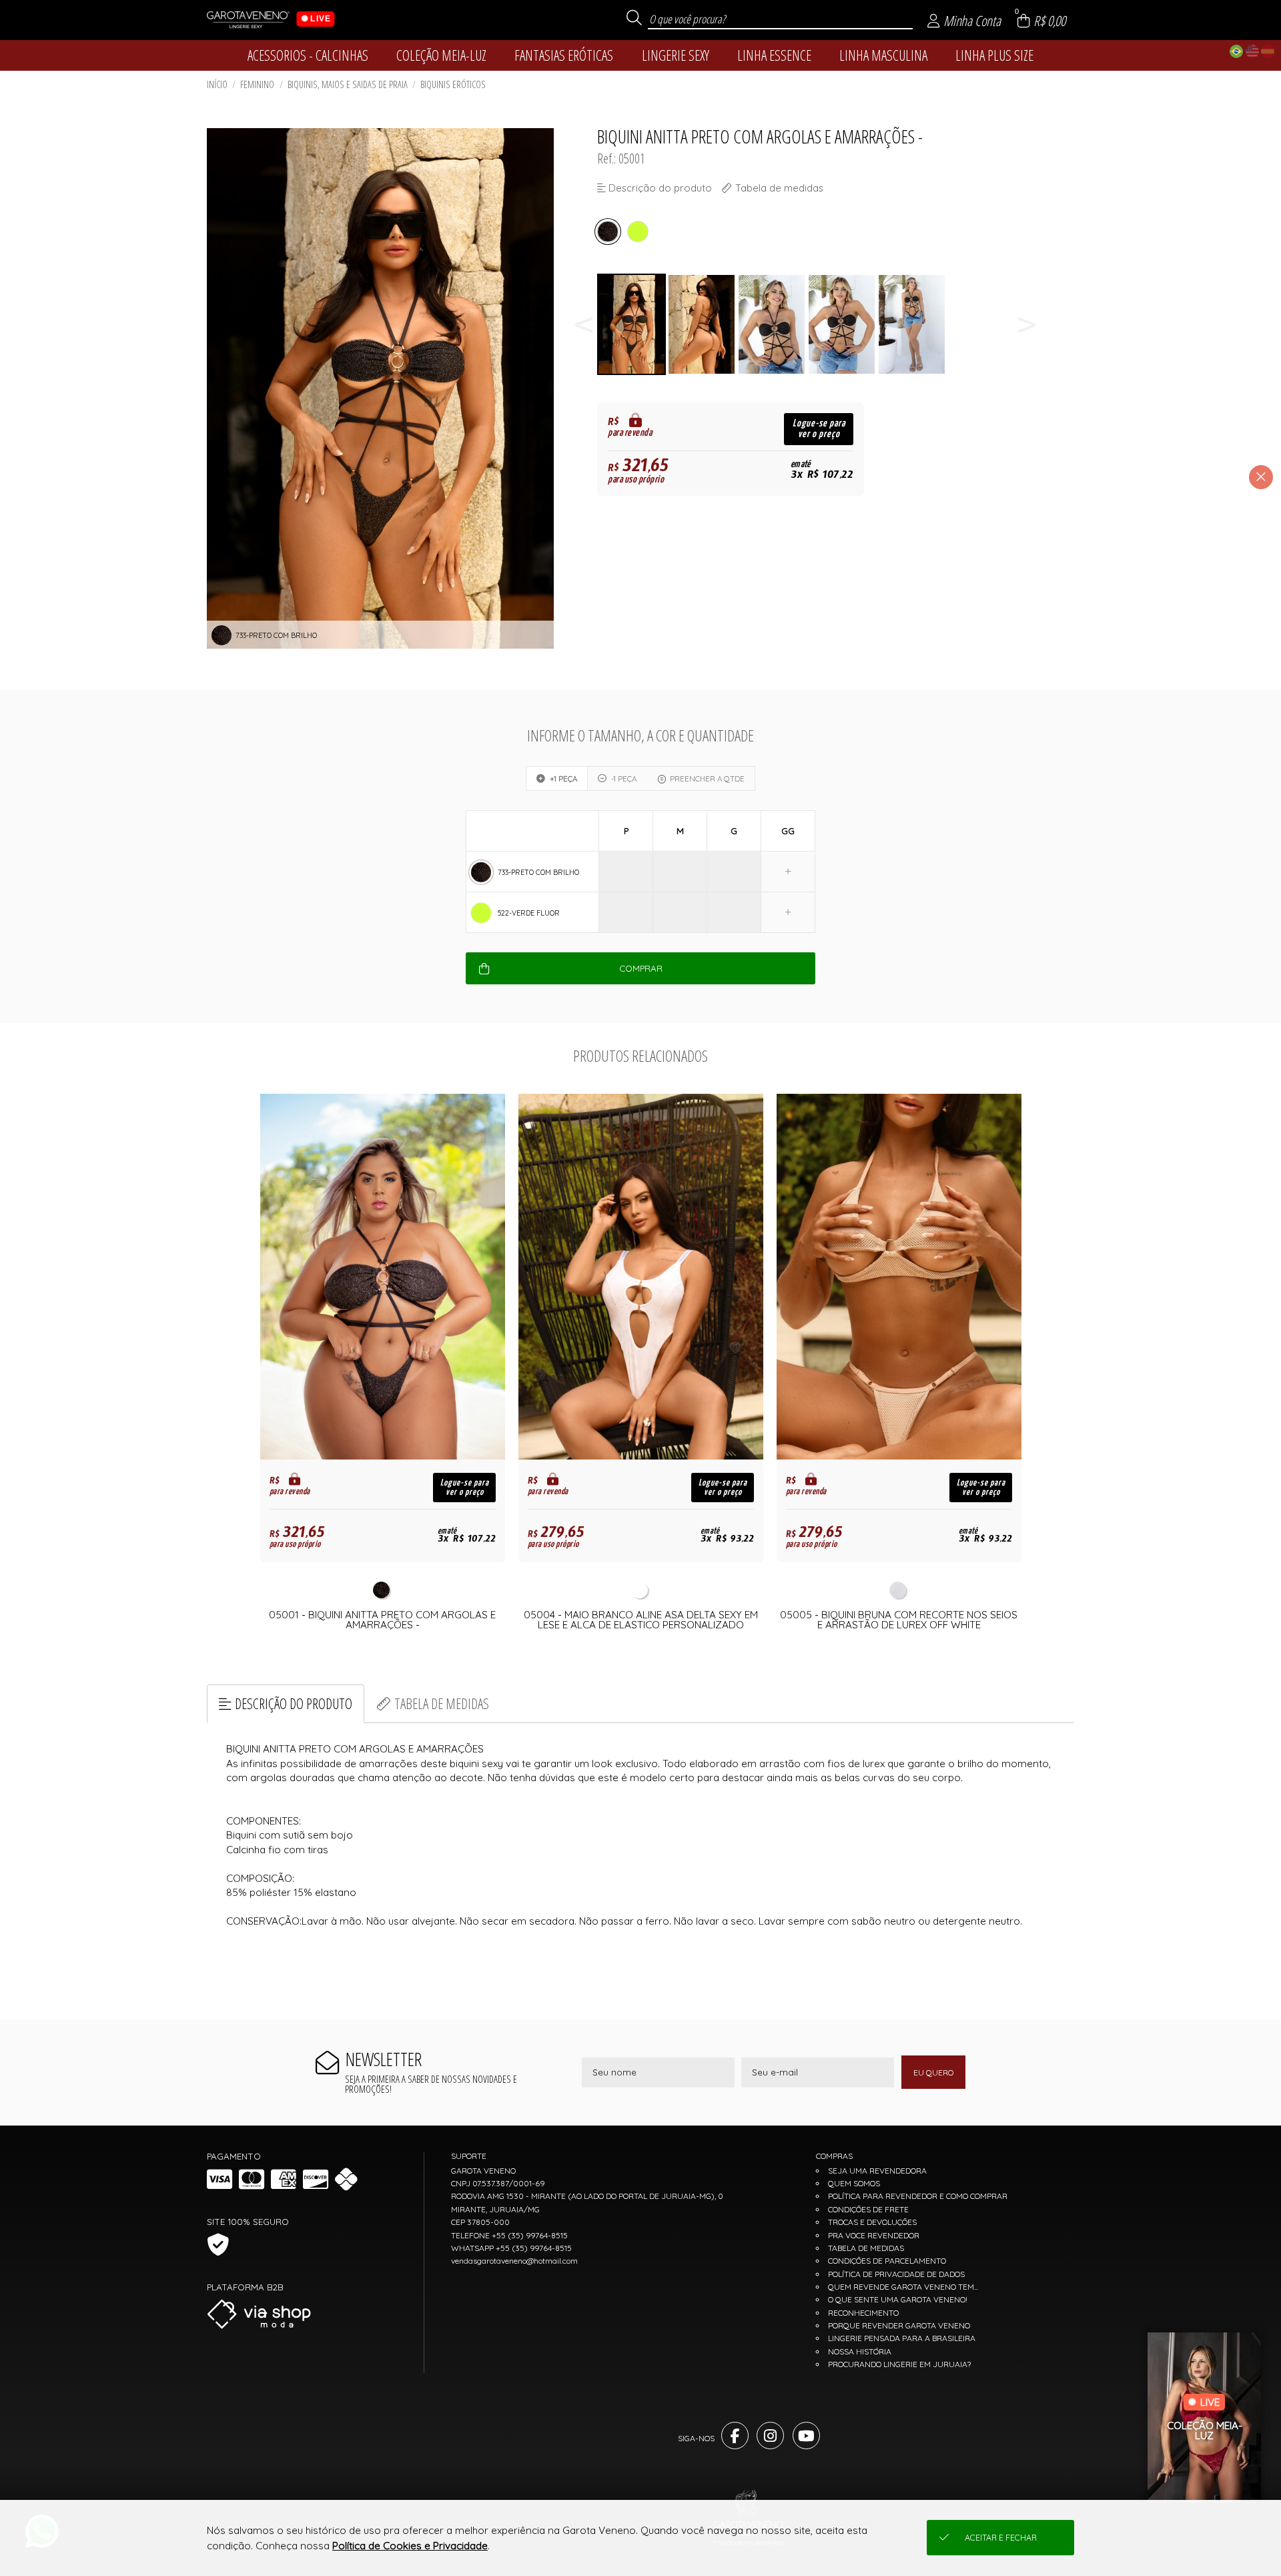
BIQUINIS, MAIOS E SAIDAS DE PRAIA (348, 84)
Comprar (641, 968)
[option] (632, 325)
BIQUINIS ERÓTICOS (453, 84)
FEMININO (257, 84)
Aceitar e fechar (1001, 2538)
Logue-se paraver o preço (819, 429)
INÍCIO (217, 84)
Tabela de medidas (442, 1703)
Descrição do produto (294, 1703)
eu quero (933, 2072)
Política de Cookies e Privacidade (410, 2546)
